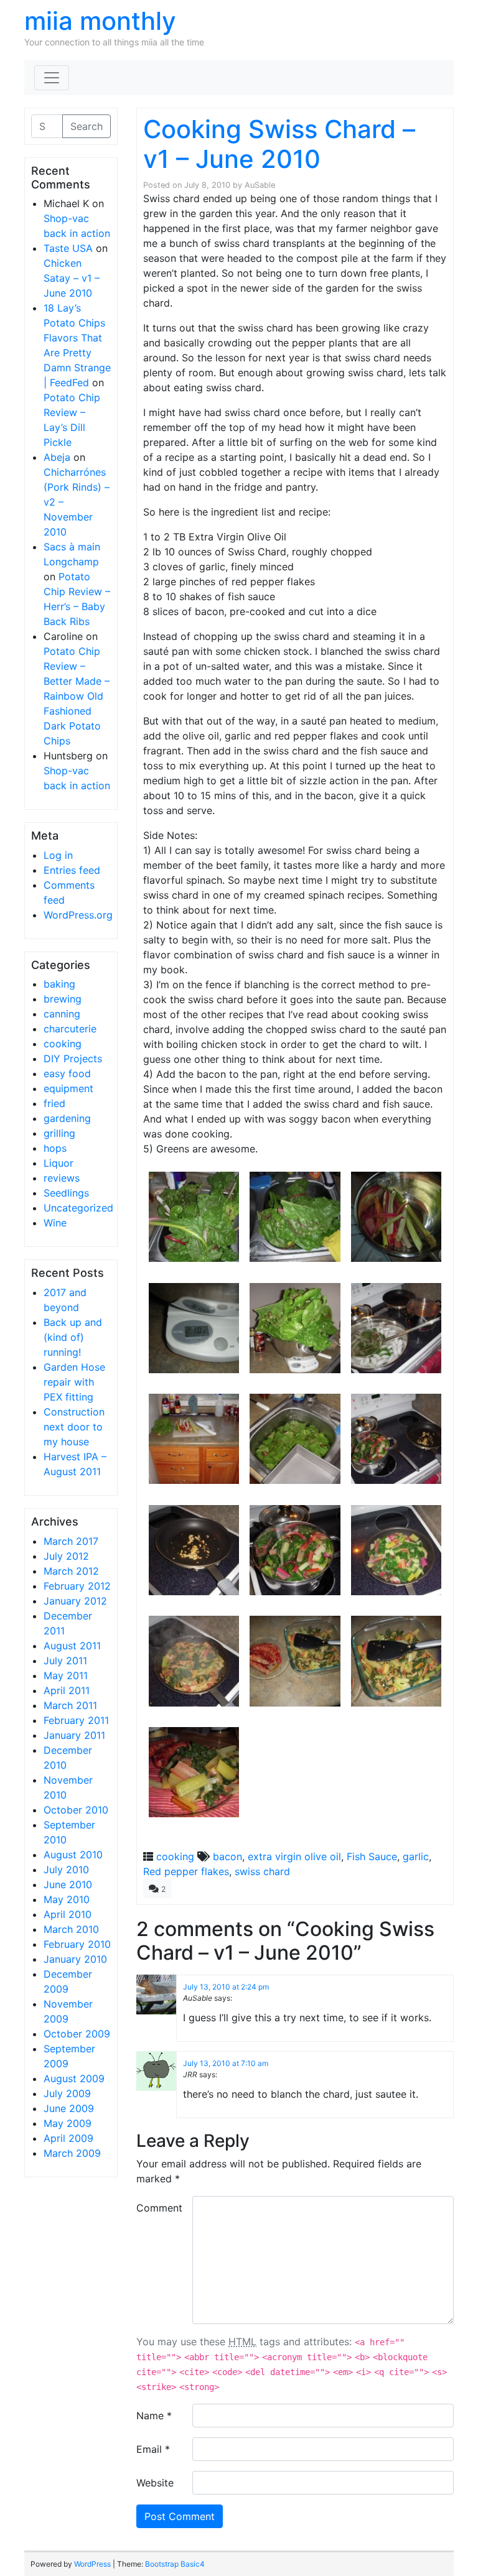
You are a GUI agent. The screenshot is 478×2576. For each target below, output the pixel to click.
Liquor (59, 1163)
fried (54, 1103)
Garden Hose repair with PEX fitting (74, 1382)
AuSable (260, 185)
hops (55, 1148)
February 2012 (77, 1586)
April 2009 (68, 2138)
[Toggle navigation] (52, 78)
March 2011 (70, 1705)
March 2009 (72, 2153)
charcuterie (70, 1029)
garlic (416, 1856)
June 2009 (69, 2108)
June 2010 (68, 1884)
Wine (55, 1223)
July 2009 (67, 2093)
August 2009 (74, 2078)
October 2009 (77, 2034)
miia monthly (100, 21)
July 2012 (66, 1556)
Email (153, 2449)
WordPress (92, 2564)
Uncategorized (78, 1208)
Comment (159, 2208)
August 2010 (73, 1855)
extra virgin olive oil (294, 1856)
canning (62, 1014)
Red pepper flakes (186, 1871)
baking (59, 984)
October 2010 (76, 1810)
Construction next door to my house (74, 1427)
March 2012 (71, 1571)
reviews (62, 1178)
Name (154, 2416)
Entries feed (72, 870)
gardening (67, 1118)
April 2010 (68, 1914)
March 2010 (71, 1929)
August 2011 (72, 1646)
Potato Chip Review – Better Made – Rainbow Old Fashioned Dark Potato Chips (77, 696)
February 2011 (76, 1720)
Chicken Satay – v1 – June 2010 (72, 278)
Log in (58, 855)
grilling (59, 1133)
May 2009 (68, 2123)
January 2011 (74, 1735)
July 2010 (66, 1869)
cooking (63, 1044)
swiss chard (262, 1871)
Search (87, 126)
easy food (67, 1073)
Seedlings (66, 1193)
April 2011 (67, 1690)
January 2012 (75, 1601)
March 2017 (71, 1541)
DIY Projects (73, 1059)
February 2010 (77, 1944)
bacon (227, 1856)
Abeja (57, 457)
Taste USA (68, 248)
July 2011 (65, 1661)
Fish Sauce (372, 1856)
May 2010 (67, 1899)
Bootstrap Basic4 (175, 2564)
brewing (63, 999)
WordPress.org (78, 915)
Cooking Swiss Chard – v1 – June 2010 (279, 144)
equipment (68, 1088)
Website (155, 2483)
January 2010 (75, 1959)
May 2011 (66, 1675)
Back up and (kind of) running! (73, 1337)
